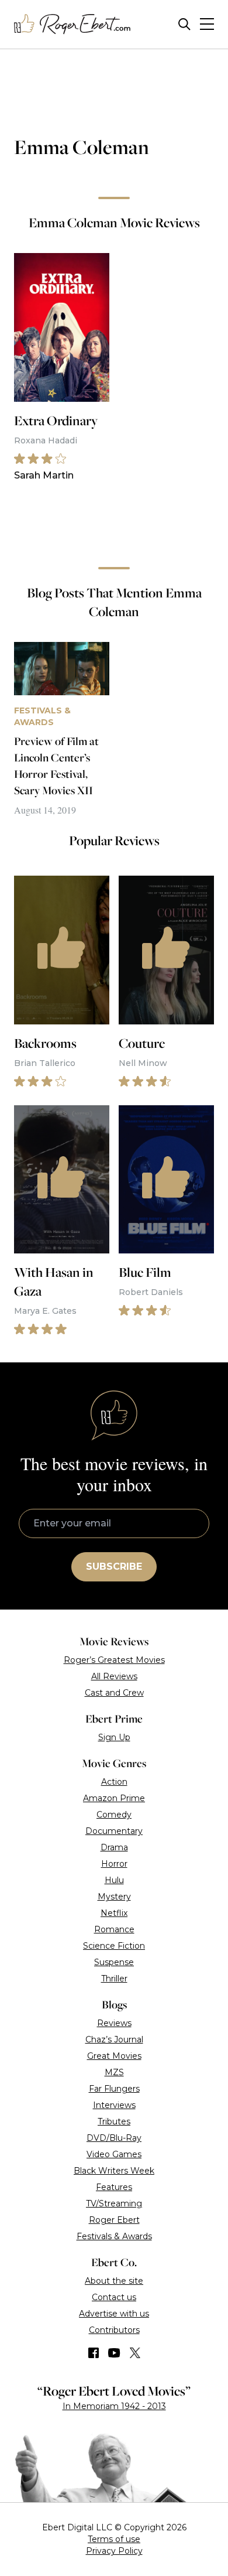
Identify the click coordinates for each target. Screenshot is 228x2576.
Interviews (114, 2105)
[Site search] (184, 24)
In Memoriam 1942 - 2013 (114, 2406)
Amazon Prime (114, 1798)
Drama (114, 1847)
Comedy (114, 1815)
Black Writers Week (114, 2171)
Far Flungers (114, 2089)
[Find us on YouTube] (114, 2353)
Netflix (114, 1913)
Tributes (114, 2121)
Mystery (114, 1897)
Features (114, 2187)
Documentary (114, 1831)
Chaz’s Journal (114, 2039)
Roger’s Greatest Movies (114, 1660)
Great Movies (114, 2056)
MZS (114, 2072)
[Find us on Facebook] (94, 2353)
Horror (114, 1864)
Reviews (114, 2023)
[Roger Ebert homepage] (72, 24)
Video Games (114, 2154)
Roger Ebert (114, 2220)
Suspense (114, 1962)
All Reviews (114, 1676)
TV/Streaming (114, 2203)
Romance (114, 1929)
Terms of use (114, 2539)
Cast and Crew (114, 1693)
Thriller (114, 1979)
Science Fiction (114, 1946)
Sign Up (114, 1737)
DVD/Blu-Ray (114, 2138)
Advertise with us (114, 2314)
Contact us (114, 2297)
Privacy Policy (114, 2551)
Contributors (114, 2330)
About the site (114, 2281)
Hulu (114, 1880)
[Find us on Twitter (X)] (135, 2353)
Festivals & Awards (114, 2236)
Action (114, 1782)
